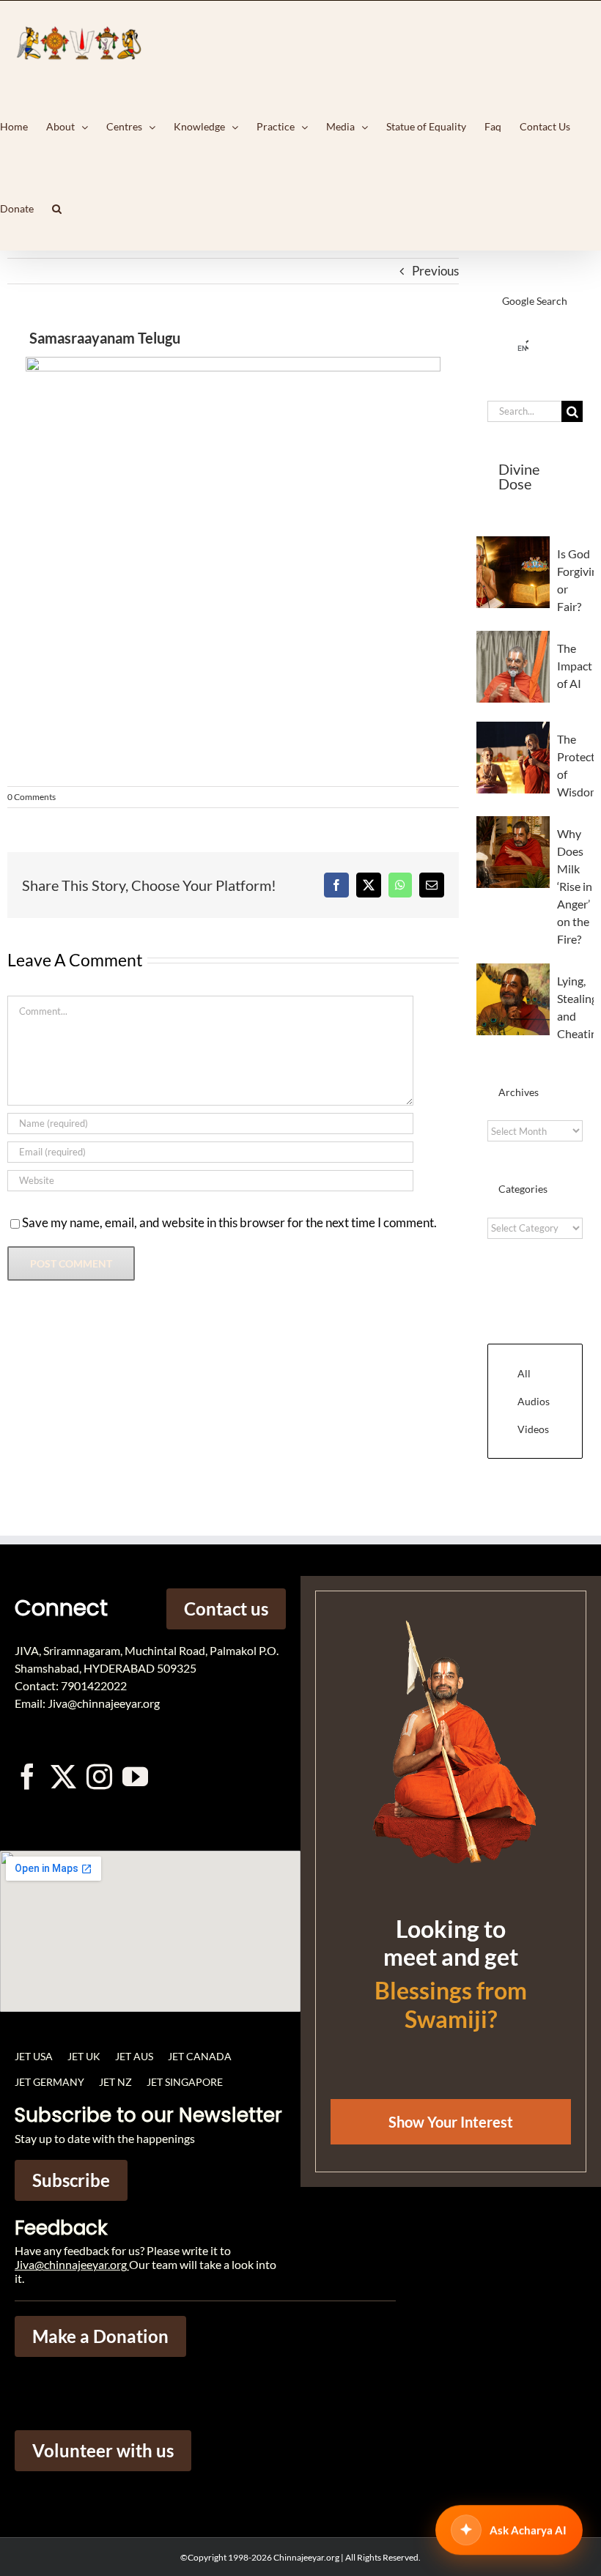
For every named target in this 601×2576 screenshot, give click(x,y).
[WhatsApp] (400, 885)
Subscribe (71, 2180)
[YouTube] (135, 1776)
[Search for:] (524, 410)
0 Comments (32, 797)
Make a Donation (100, 2336)
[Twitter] (63, 1776)
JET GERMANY (49, 2082)
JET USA (34, 2056)
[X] (369, 885)
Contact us (226, 1609)
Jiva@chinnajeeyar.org (71, 2264)
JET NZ (115, 2082)
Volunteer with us (103, 2450)
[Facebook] (336, 885)
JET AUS (134, 2056)
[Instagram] (99, 1776)
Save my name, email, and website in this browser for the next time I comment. (229, 1222)
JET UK (84, 2056)
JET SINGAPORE (185, 2082)
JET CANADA (200, 2056)
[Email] (432, 885)
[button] (57, 209)
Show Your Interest (451, 2122)
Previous (435, 271)
